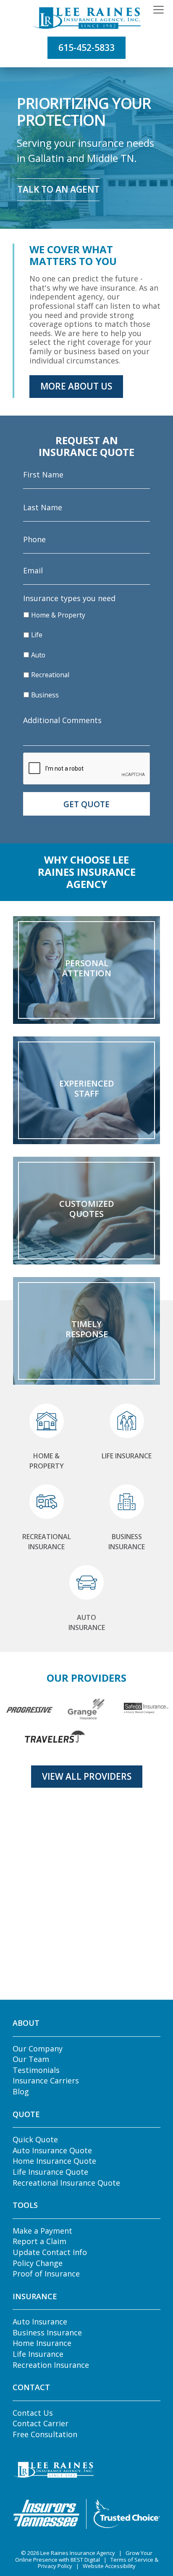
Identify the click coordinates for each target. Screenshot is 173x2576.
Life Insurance (38, 2354)
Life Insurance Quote (50, 2172)
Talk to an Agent (58, 189)
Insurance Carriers (46, 2080)
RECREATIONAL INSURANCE (47, 1542)
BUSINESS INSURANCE (127, 1542)
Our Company (38, 2049)
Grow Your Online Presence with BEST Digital (84, 2556)
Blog (21, 2091)
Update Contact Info (50, 2252)
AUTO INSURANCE (87, 1622)
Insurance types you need (69, 598)
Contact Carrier (41, 2423)
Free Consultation (45, 2434)
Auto (38, 655)
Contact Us (33, 2413)
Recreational (50, 675)
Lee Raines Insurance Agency (78, 2553)
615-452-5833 (86, 48)
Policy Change (38, 2263)
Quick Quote (35, 2139)
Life (37, 635)
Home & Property (58, 615)
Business (45, 695)
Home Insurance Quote (54, 2161)
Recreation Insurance (51, 2365)
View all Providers (87, 1776)
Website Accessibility (109, 2566)
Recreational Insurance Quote (66, 2183)
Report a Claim (39, 2241)
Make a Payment (42, 2231)
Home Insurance (42, 2343)
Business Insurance (47, 2332)
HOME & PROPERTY (47, 1461)
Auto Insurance (40, 2322)
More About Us (76, 386)
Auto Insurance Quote (52, 2150)
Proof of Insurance (46, 2274)
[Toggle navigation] (159, 10)
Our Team (31, 2059)
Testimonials (36, 2070)
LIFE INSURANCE (127, 1456)
